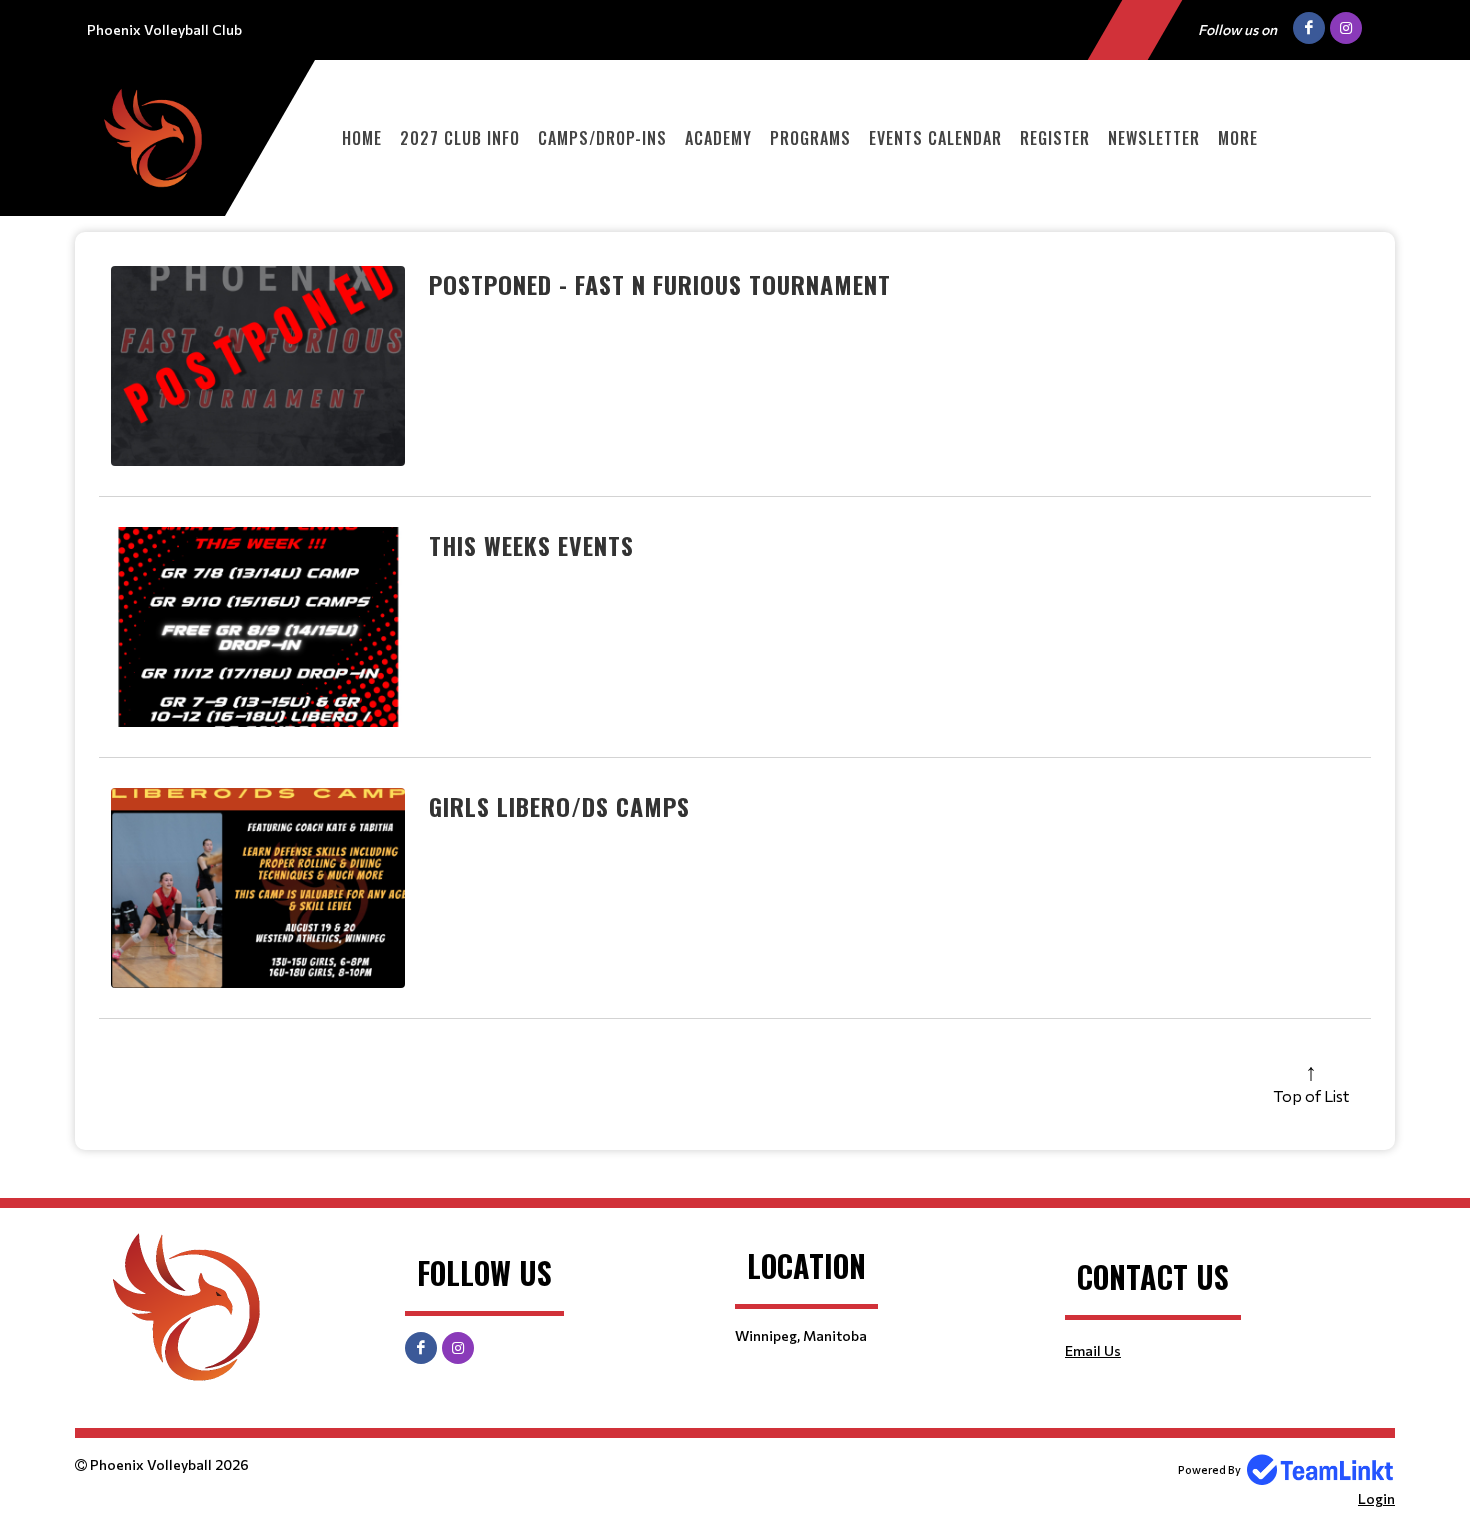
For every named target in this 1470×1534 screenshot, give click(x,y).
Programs (810, 138)
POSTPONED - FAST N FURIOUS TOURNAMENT (660, 284)
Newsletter (1154, 138)
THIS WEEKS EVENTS (531, 545)
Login (1376, 1498)
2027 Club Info (460, 138)
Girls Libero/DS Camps (559, 806)
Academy (718, 138)
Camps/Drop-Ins (602, 138)
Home (362, 138)
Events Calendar (935, 138)
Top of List (1311, 1095)
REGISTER (1055, 138)
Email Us (1093, 1350)
